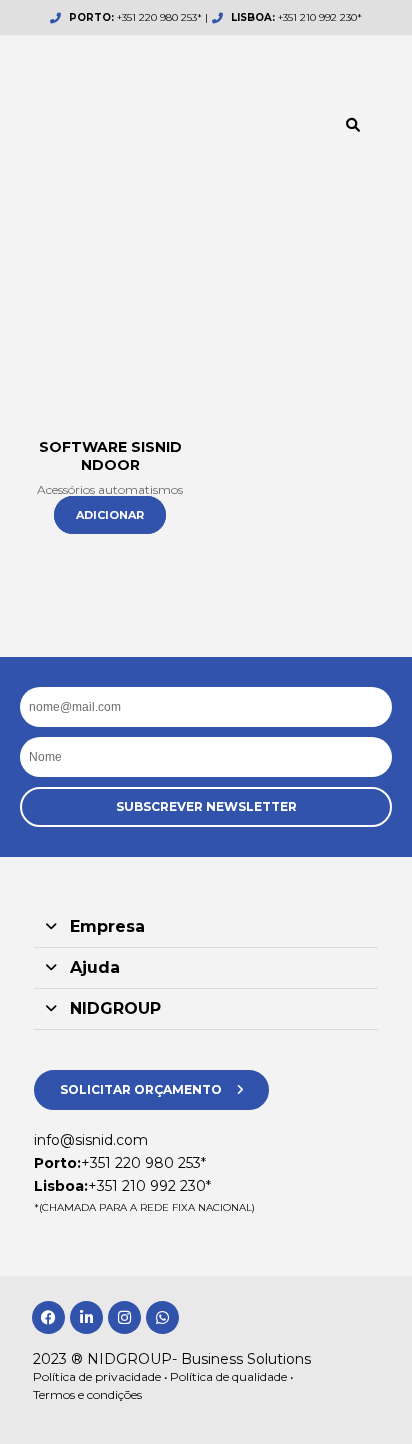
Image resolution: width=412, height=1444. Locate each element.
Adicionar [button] (110, 515)
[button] (353, 125)
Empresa (107, 926)
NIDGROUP (115, 1008)
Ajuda (95, 967)
